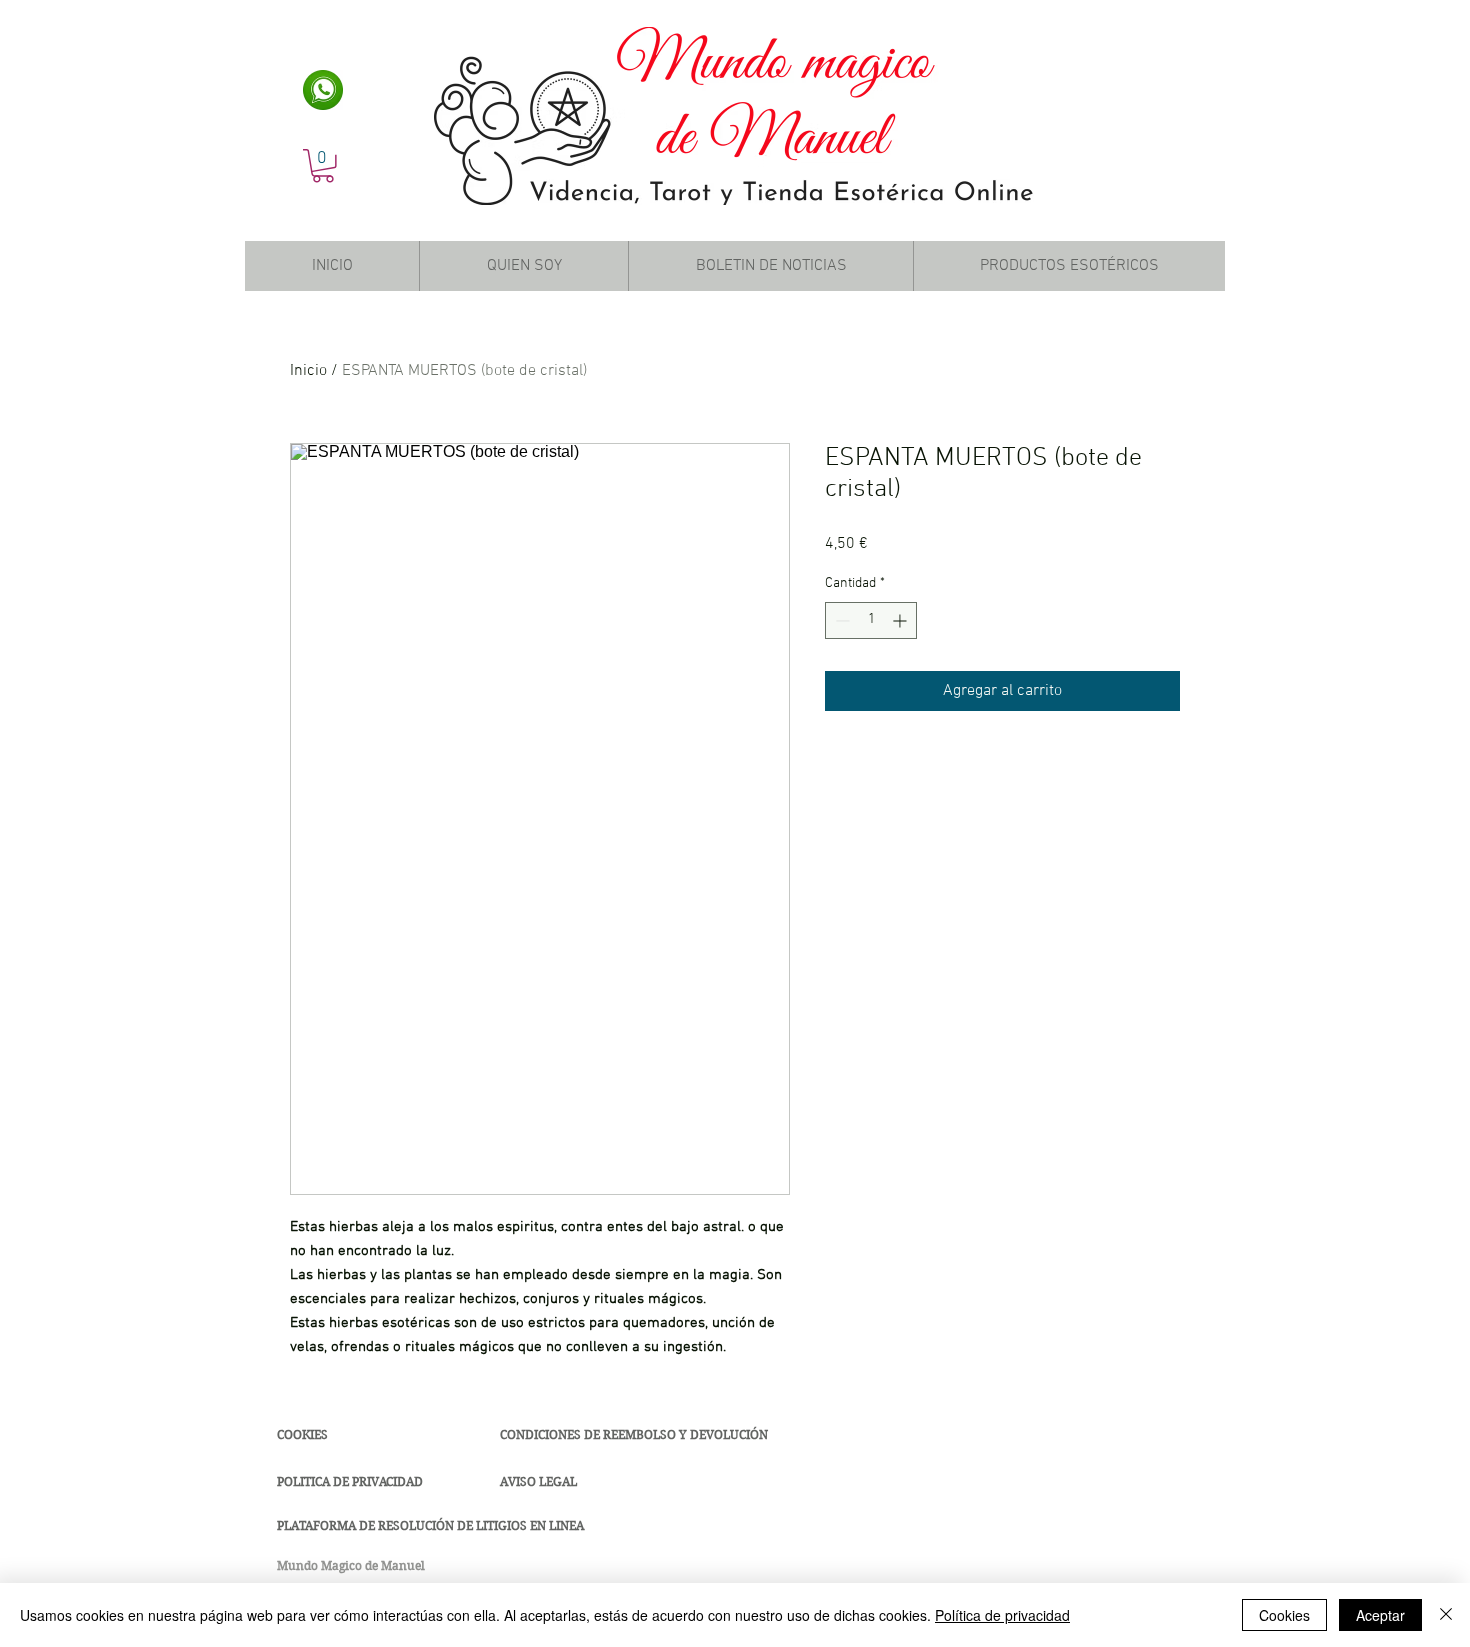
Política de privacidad (1002, 1615)
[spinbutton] (871, 620)
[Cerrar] (1446, 1615)
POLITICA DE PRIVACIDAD (350, 1481)
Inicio (308, 371)
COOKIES (302, 1434)
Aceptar (1380, 1615)
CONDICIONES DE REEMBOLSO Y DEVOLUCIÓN (634, 1434)
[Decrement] (840, 620)
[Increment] (901, 620)
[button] (323, 166)
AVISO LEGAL (538, 1481)
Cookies (1284, 1615)
